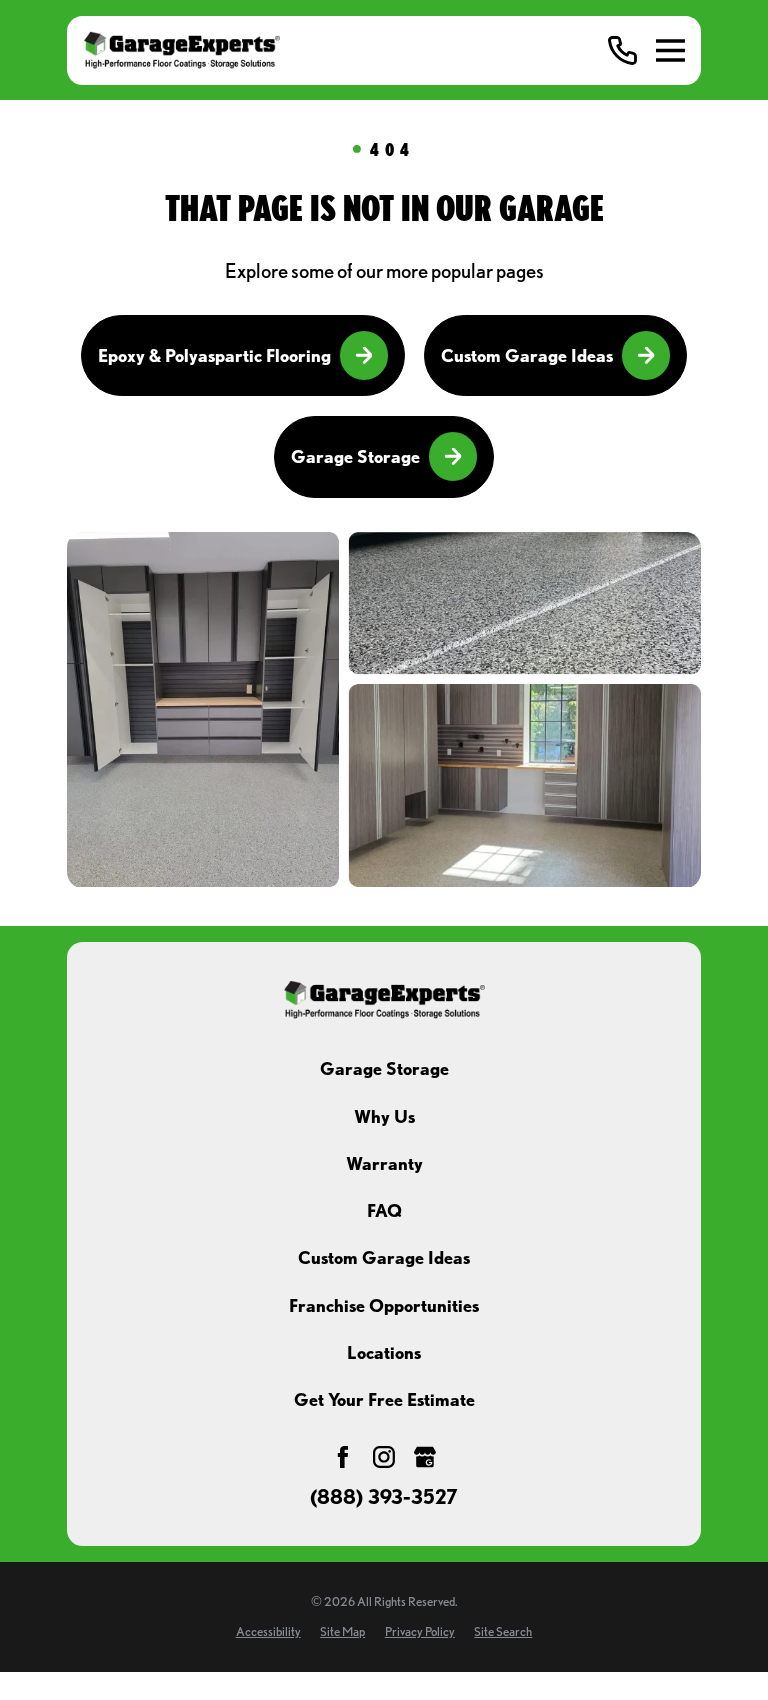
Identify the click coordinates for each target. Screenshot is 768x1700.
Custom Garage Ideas (527, 355)
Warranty (384, 1163)
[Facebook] (343, 1457)
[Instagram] (384, 1457)
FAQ (384, 1210)
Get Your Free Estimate (384, 1399)
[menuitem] (268, 1631)
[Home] (181, 50)
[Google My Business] (425, 1457)
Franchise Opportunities (384, 1305)
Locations (384, 1352)
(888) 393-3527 (384, 1498)
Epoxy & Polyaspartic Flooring (214, 355)
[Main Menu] (670, 50)
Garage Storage (355, 456)
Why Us (384, 1116)
